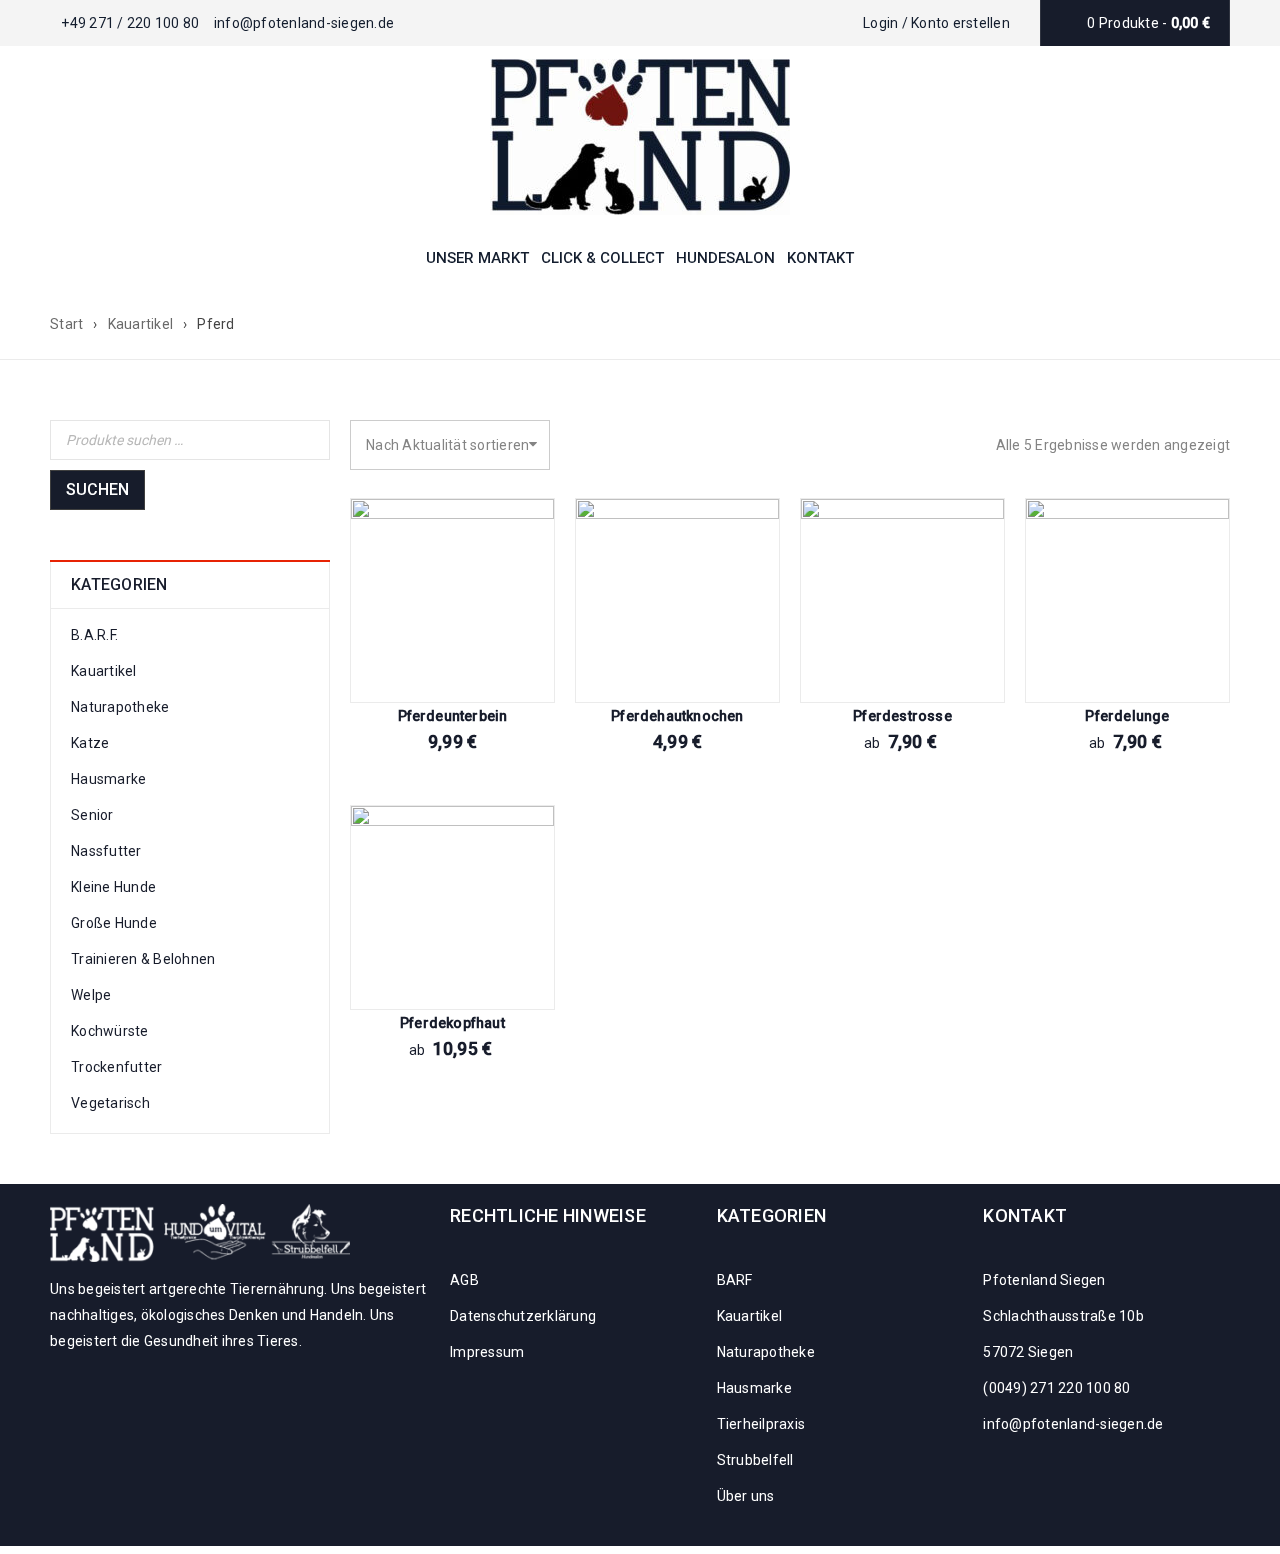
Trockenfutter (116, 1067)
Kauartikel (141, 324)
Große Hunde (114, 923)
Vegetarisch (110, 1103)
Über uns (746, 1496)
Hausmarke (108, 779)
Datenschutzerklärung (523, 1316)
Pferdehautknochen (677, 716)
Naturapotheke (120, 707)
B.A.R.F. (94, 635)
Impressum (487, 1352)
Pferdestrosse (902, 716)
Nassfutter (106, 851)
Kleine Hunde (113, 887)
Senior (92, 815)
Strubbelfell (755, 1460)
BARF (735, 1280)
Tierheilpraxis (761, 1424)
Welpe (91, 995)
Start (66, 324)
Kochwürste (110, 1031)
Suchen (97, 489)
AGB (464, 1280)
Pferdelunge (1127, 716)
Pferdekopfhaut (452, 1023)
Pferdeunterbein (453, 716)
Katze (90, 743)
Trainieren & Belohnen (143, 959)
